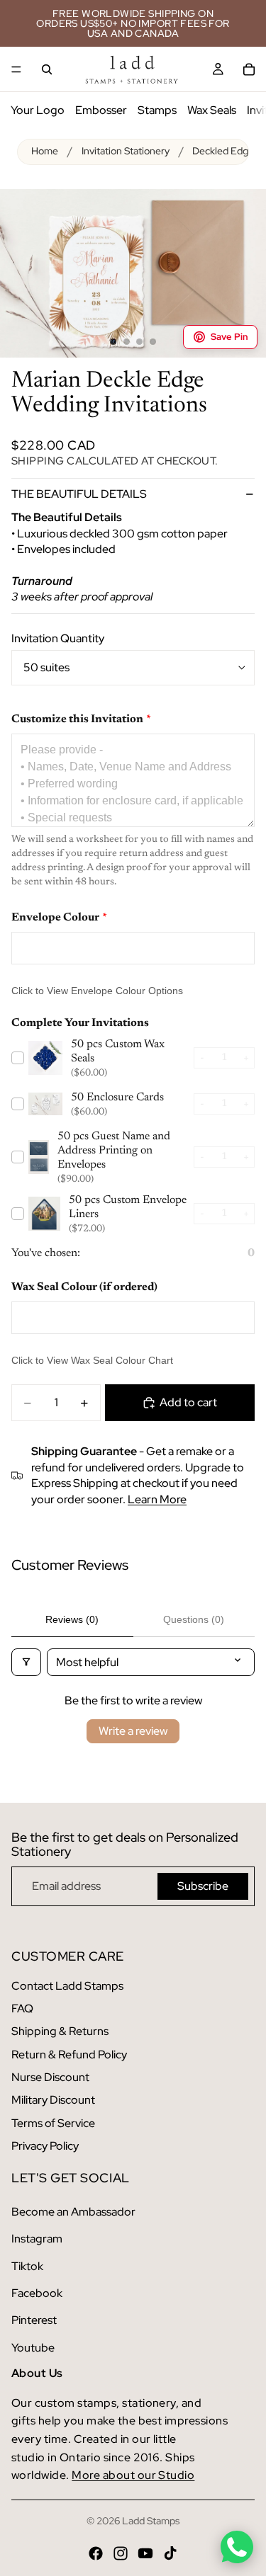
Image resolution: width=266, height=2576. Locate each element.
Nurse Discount (50, 2077)
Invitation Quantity (58, 638)
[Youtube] (145, 2553)
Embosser (101, 110)
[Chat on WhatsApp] (237, 2547)
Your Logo (38, 110)
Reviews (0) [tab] (72, 1619)
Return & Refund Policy (69, 2054)
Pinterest (34, 2320)
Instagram (37, 2239)
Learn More (157, 1499)
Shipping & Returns (60, 2031)
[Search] (47, 69)
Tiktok (27, 2266)
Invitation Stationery (126, 151)
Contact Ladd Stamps (67, 1986)
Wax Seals (212, 110)
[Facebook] (96, 2553)
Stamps (157, 110)
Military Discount (53, 2100)
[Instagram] (121, 2553)
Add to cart (188, 1402)
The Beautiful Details (79, 494)
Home (45, 151)
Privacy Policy (45, 2146)
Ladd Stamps (151, 2521)
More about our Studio (133, 2475)
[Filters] (26, 1662)
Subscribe (203, 1886)
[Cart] (249, 69)
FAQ (22, 2008)
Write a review (133, 1731)
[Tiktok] (170, 2553)
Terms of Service (53, 2123)
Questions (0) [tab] (194, 1619)
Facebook (37, 2293)
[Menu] (16, 69)
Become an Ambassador (73, 2212)
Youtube (33, 2348)
